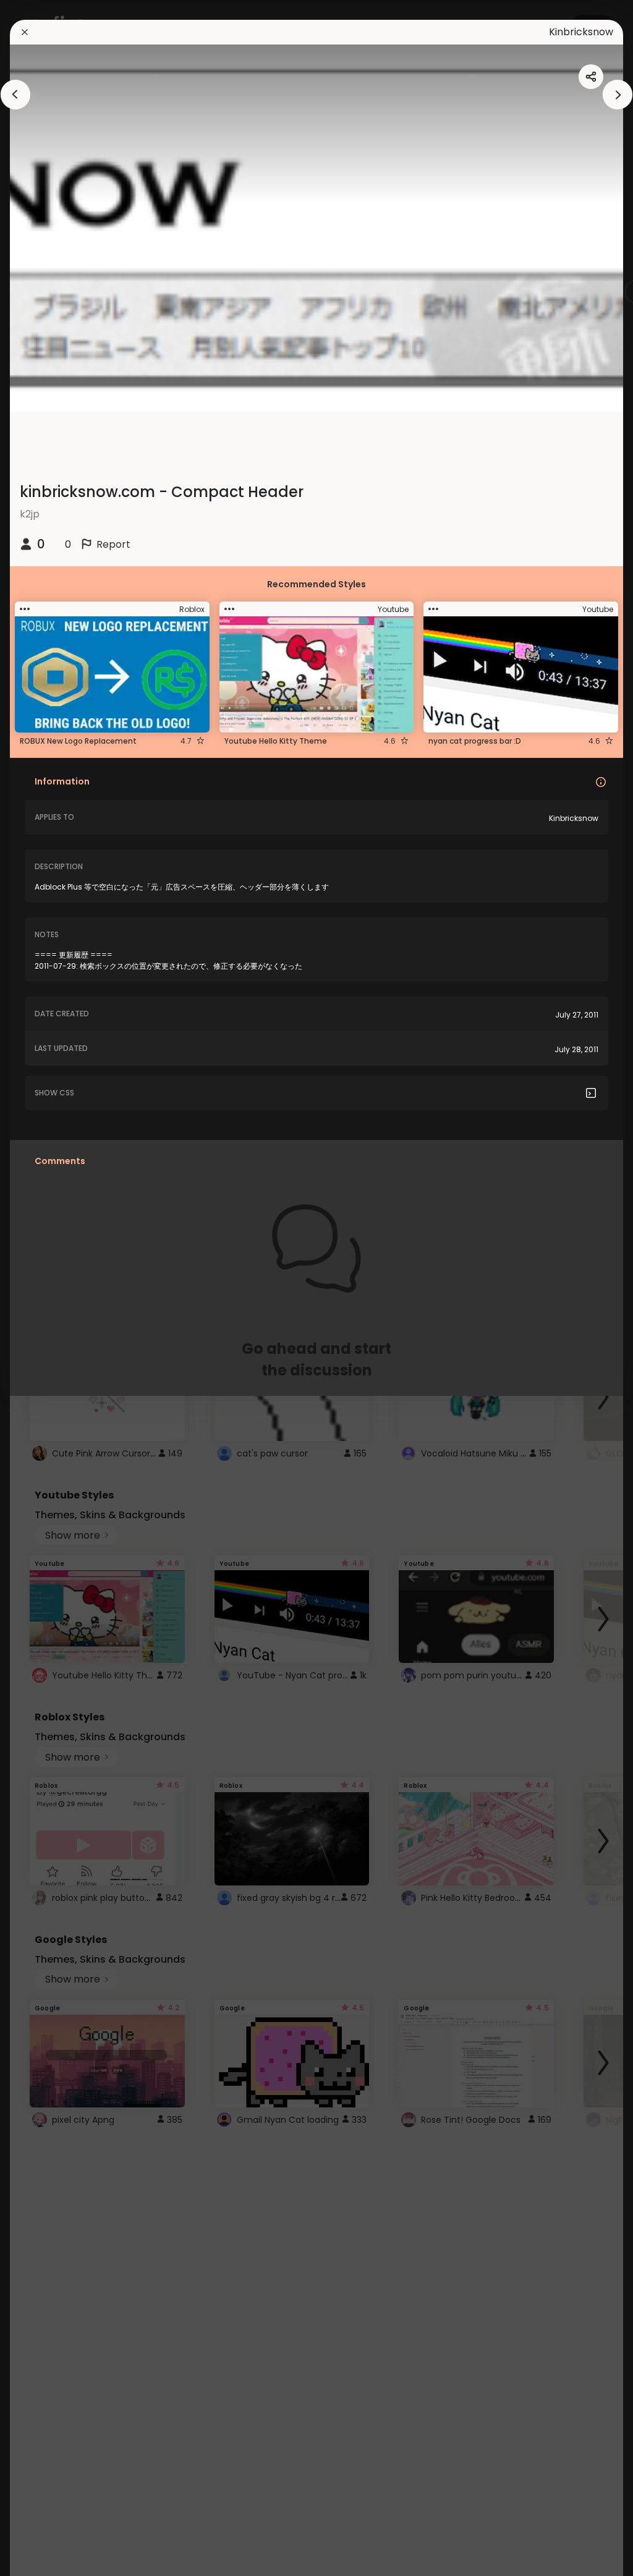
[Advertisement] (49, 1288)
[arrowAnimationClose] (15, 95)
